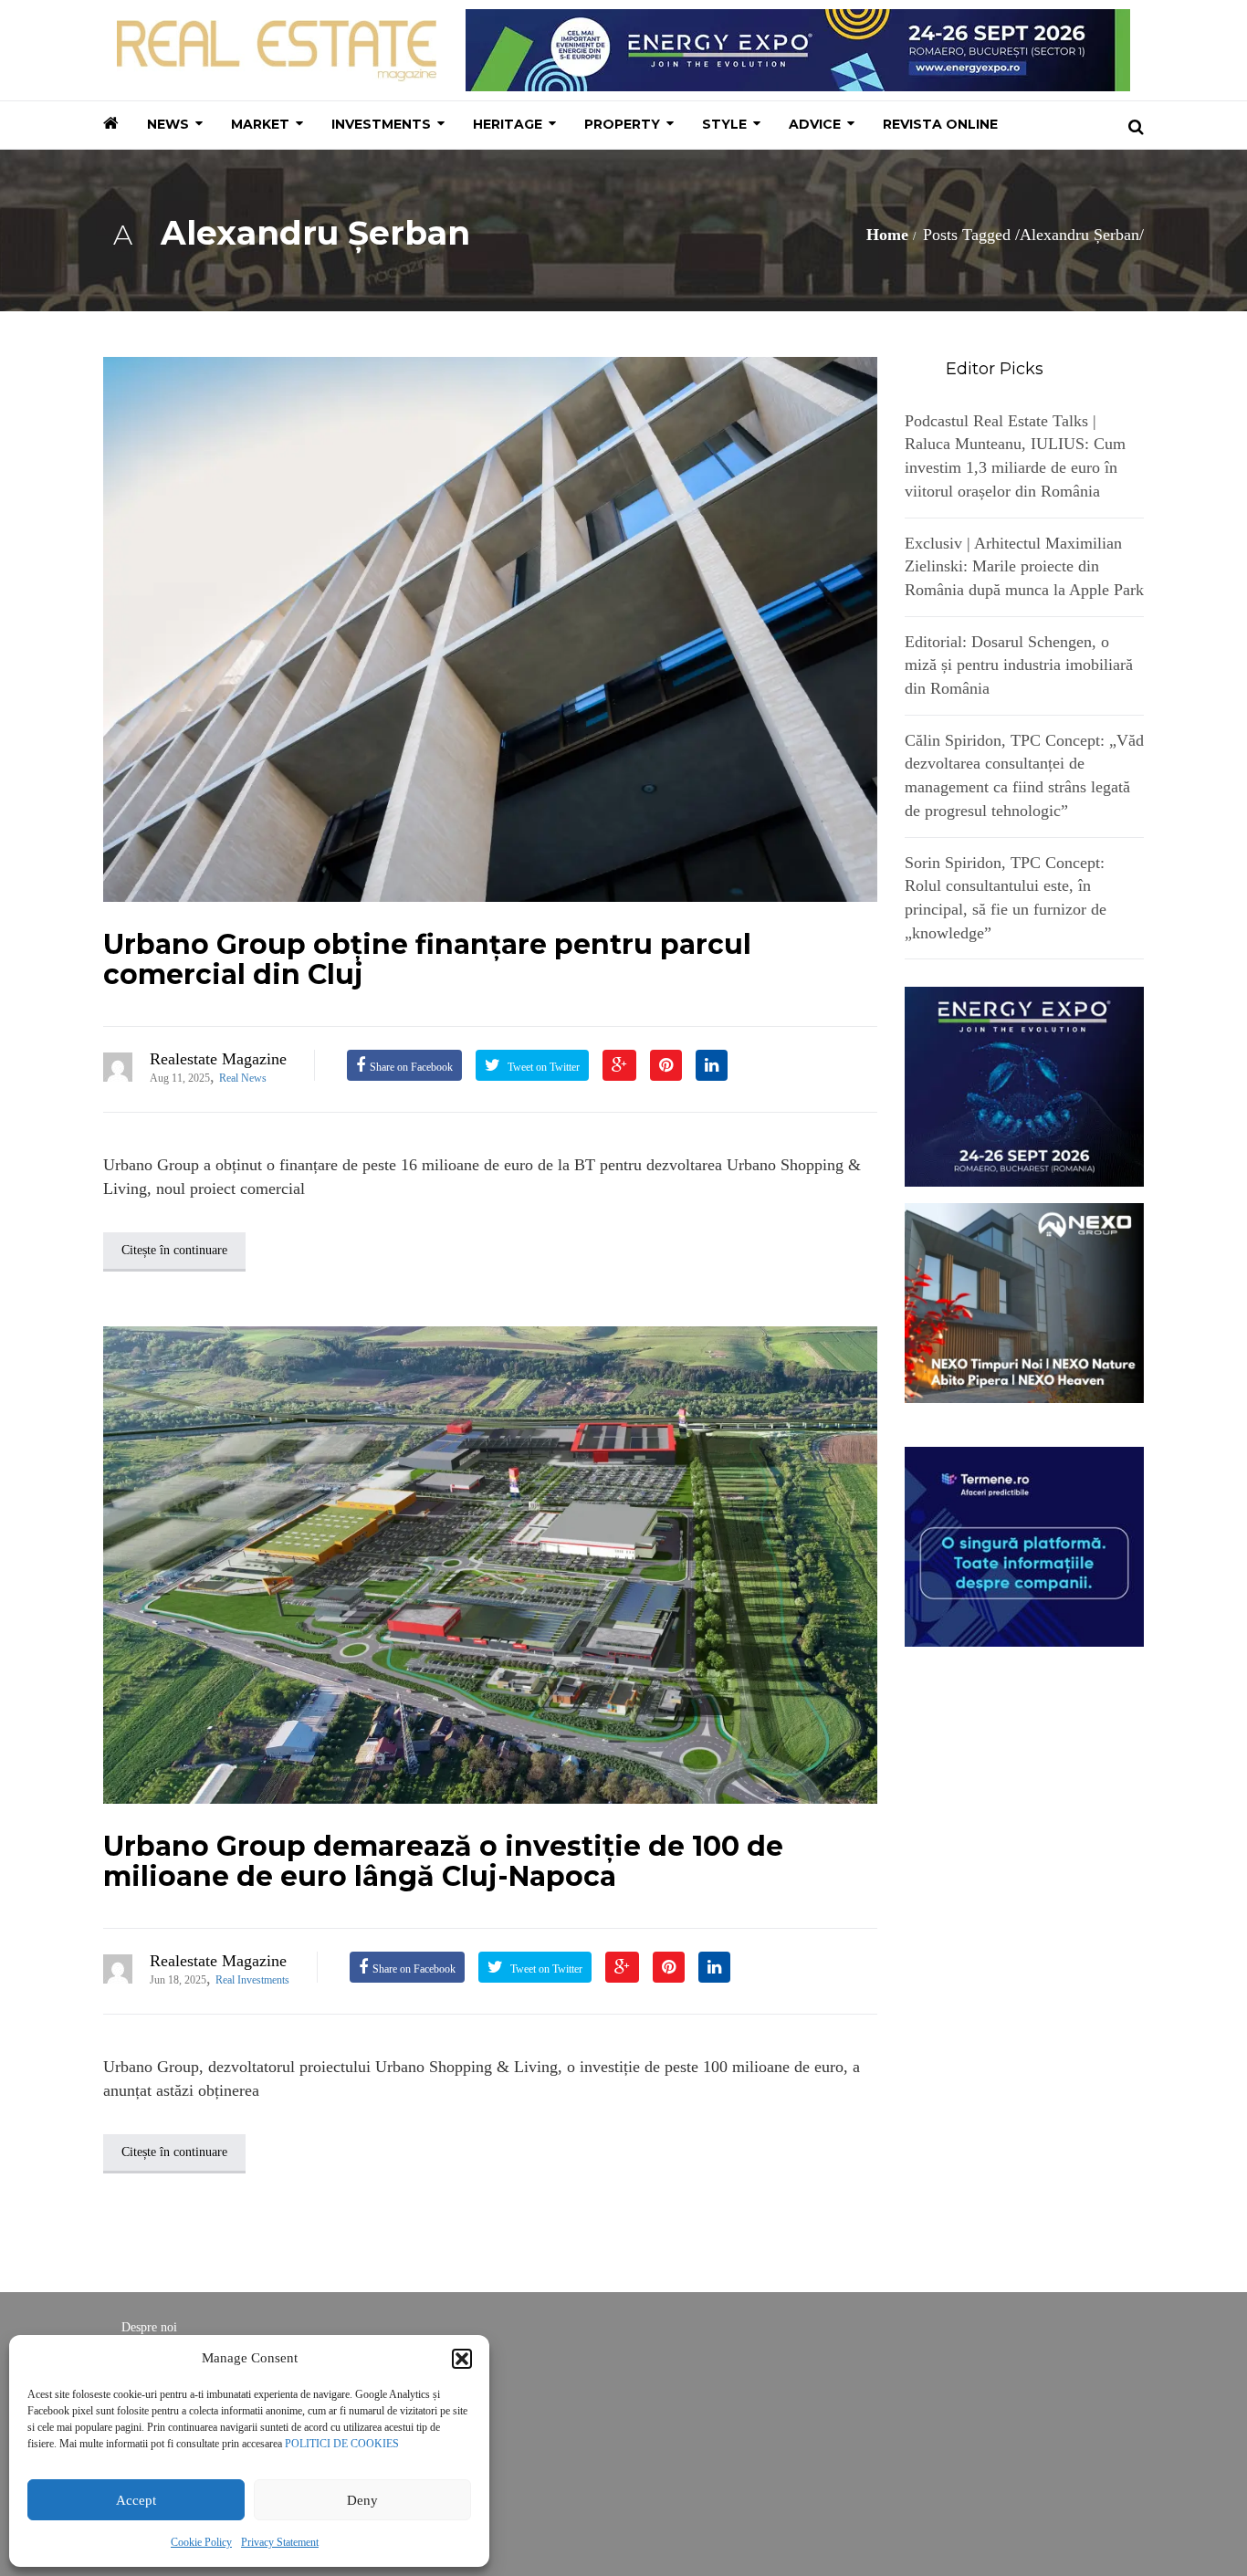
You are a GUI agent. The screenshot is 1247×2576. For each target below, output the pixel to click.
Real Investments (252, 1980)
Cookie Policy (201, 2542)
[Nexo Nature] (1025, 1302)
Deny (362, 2500)
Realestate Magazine (218, 1059)
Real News (243, 1078)
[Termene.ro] (1025, 1545)
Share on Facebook (411, 1067)
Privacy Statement (280, 2542)
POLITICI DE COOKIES (342, 2444)
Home (887, 235)
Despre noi (149, 2327)
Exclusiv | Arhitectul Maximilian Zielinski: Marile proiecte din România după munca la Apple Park (1024, 566)
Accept (136, 2500)
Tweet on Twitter (542, 1067)
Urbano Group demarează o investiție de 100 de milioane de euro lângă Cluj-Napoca (443, 1861)
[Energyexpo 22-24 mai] (1025, 1085)
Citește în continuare (174, 1250)
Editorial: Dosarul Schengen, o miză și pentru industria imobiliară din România (1019, 665)
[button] (462, 2359)
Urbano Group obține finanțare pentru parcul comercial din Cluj (427, 959)
